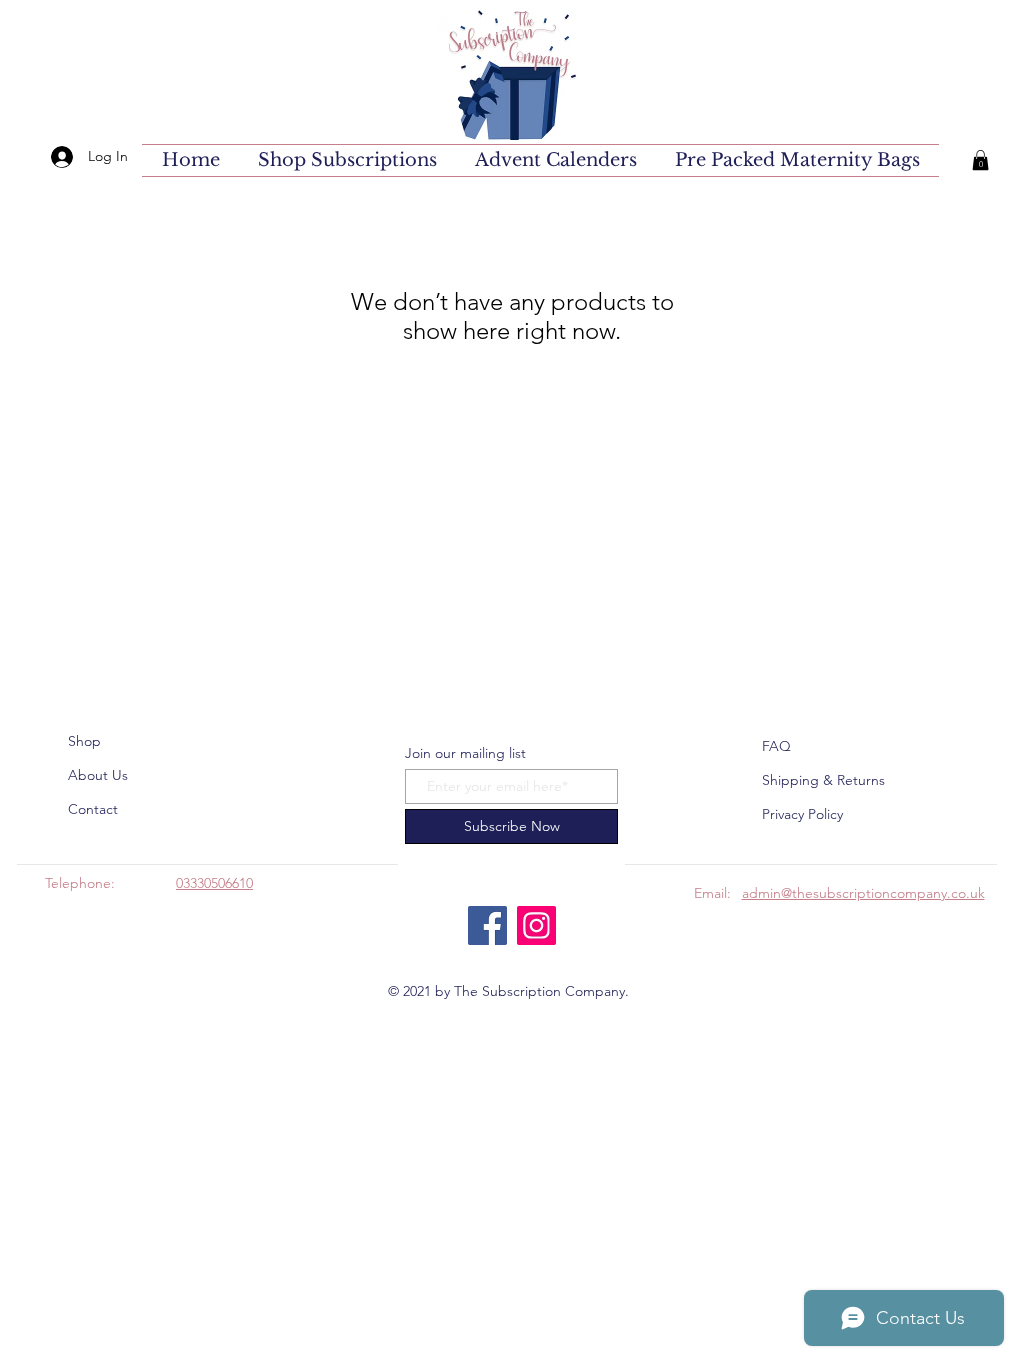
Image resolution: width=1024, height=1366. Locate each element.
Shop (84, 741)
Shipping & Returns (823, 780)
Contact (93, 809)
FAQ (776, 746)
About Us (98, 775)
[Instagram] (536, 925)
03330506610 (214, 883)
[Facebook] (487, 925)
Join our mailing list (465, 753)
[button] (980, 160)
